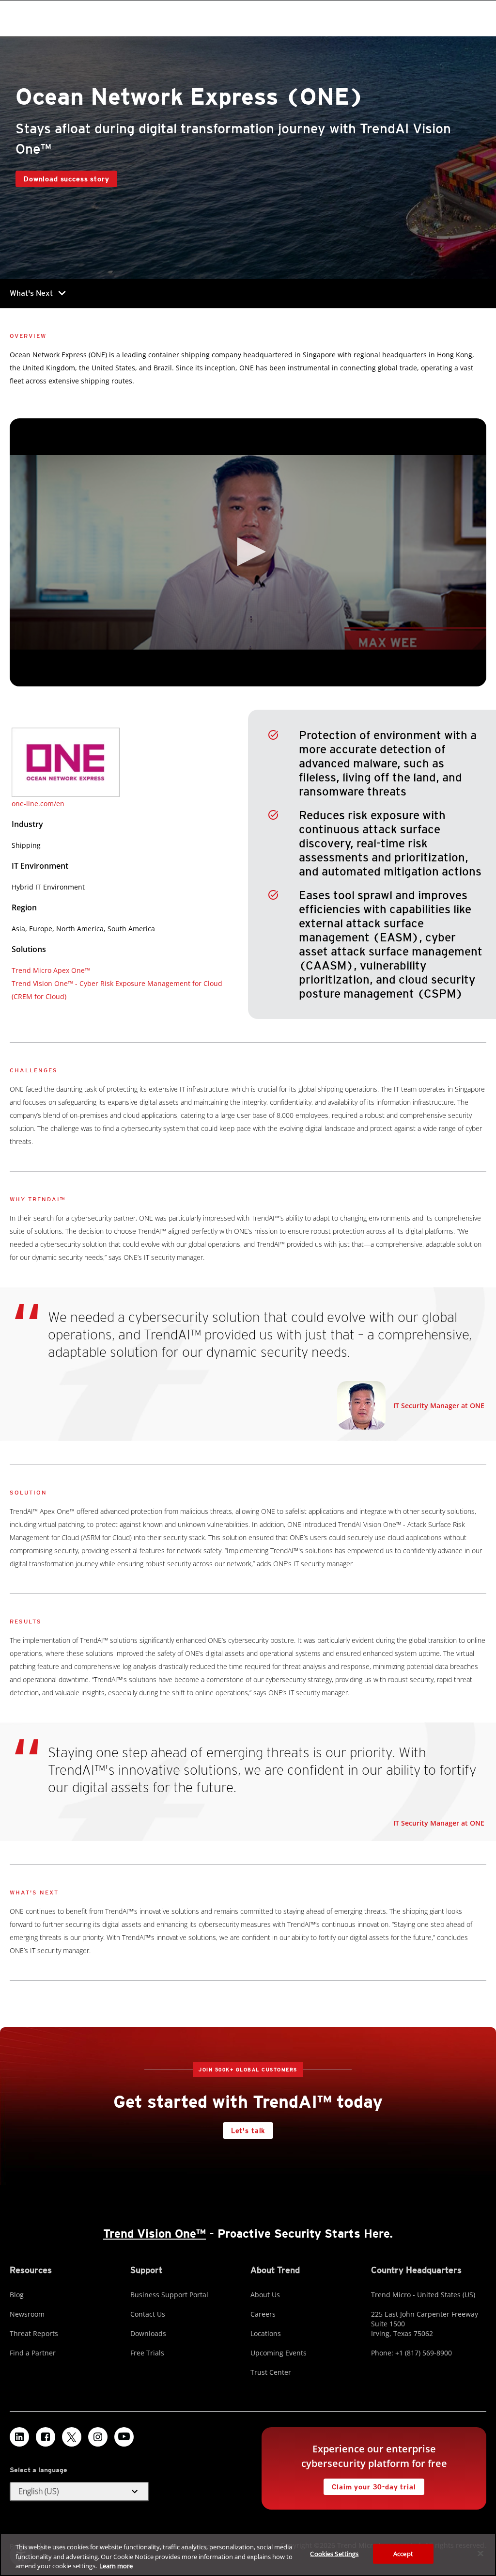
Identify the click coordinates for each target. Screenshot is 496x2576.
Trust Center (271, 2372)
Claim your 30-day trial (370, 2485)
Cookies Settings (334, 2553)
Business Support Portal (169, 2295)
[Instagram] (98, 2437)
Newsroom (27, 2314)
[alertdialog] (248, 2554)
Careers (263, 2314)
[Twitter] (72, 2437)
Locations (266, 2333)
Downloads (148, 2333)
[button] (248, 552)
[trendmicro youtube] (124, 2437)
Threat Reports (34, 2333)
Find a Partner (33, 2353)
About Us (265, 2295)
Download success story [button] (66, 179)
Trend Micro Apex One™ (51, 970)
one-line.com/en (38, 803)
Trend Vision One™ (155, 2234)
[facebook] (46, 2437)
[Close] (480, 2553)
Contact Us (148, 2314)
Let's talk (248, 2131)
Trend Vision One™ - (46, 983)
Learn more (116, 2566)
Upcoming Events (279, 2353)
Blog (17, 2295)
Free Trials (147, 2353)
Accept (403, 2553)
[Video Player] (248, 553)
